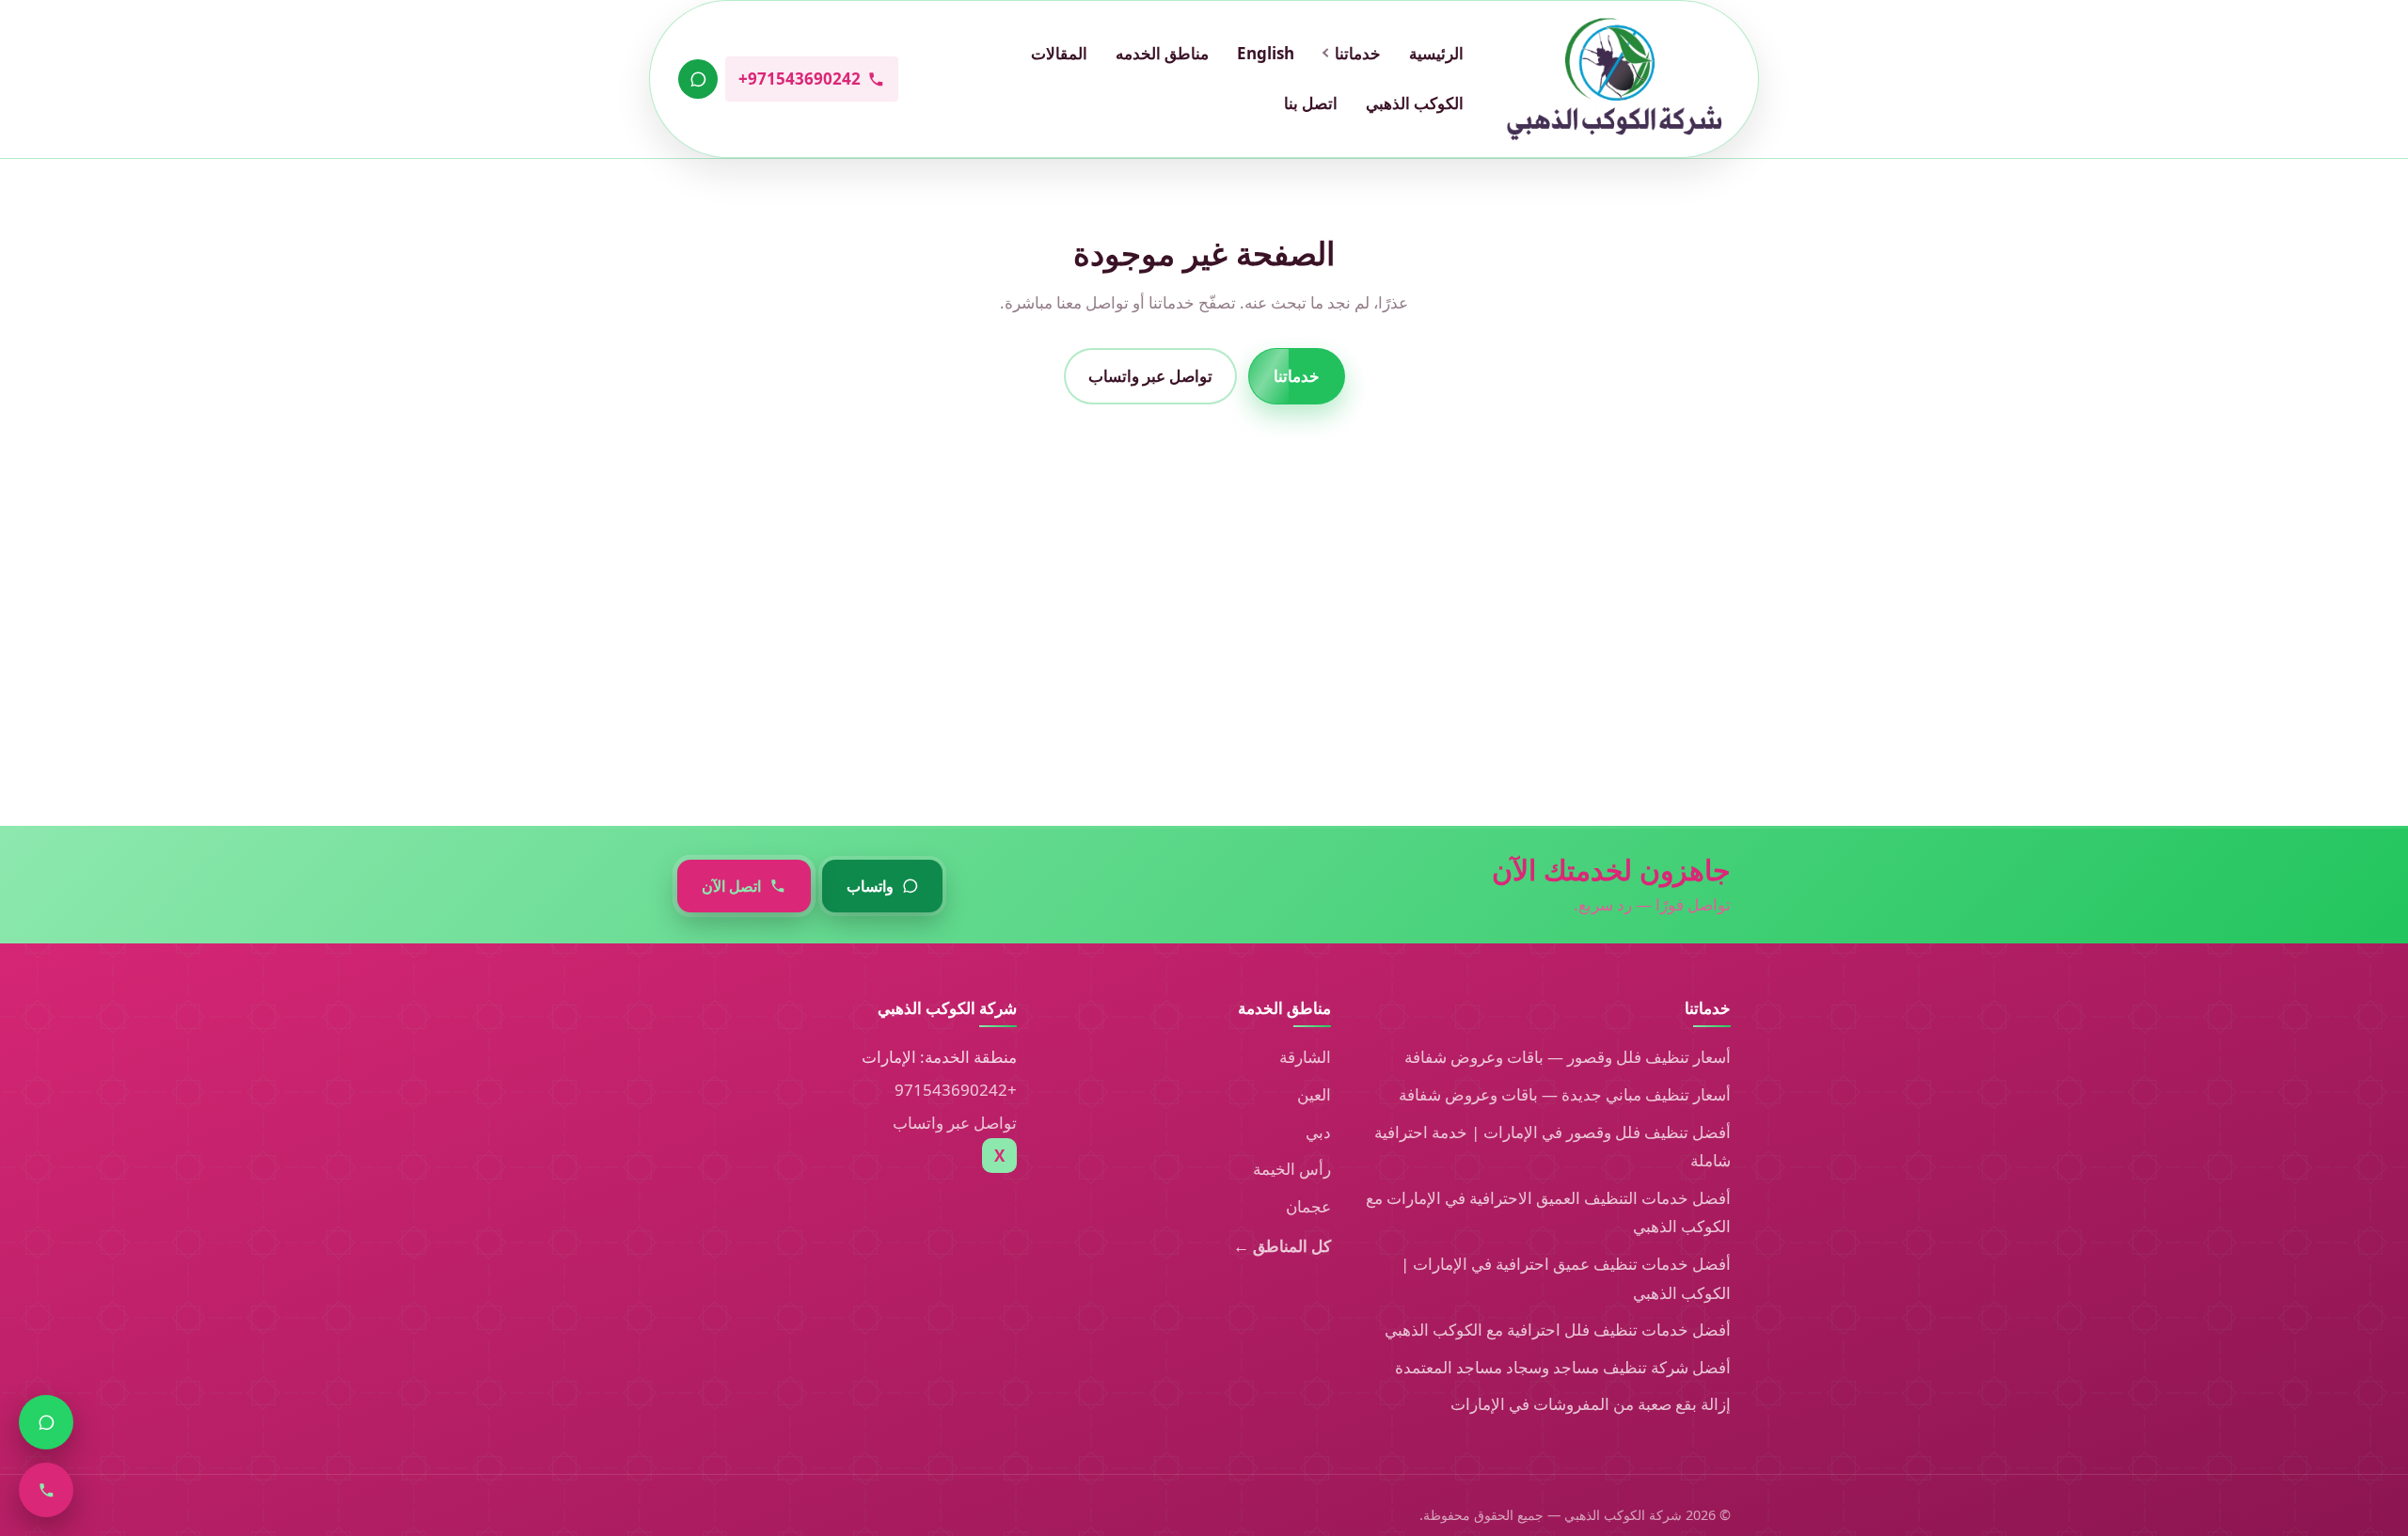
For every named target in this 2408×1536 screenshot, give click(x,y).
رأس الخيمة (1292, 1169)
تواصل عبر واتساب (1150, 375)
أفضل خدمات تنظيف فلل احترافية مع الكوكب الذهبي (1558, 1330)
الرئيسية (1436, 53)
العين (1314, 1094)
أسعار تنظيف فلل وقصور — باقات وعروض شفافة (1568, 1057)
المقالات (1059, 53)
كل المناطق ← (1282, 1246)
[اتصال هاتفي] (46, 1490)
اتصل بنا (1311, 103)
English (1266, 53)
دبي (1318, 1132)
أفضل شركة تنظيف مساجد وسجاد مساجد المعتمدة (1563, 1367)
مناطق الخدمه (1162, 53)
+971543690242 (956, 1090)
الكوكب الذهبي (1415, 103)
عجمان (1308, 1206)
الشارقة (1305, 1057)
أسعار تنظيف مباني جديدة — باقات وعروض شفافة (1565, 1094)
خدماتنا (1358, 53)
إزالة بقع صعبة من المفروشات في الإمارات (1591, 1404)
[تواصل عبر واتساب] (698, 79)
